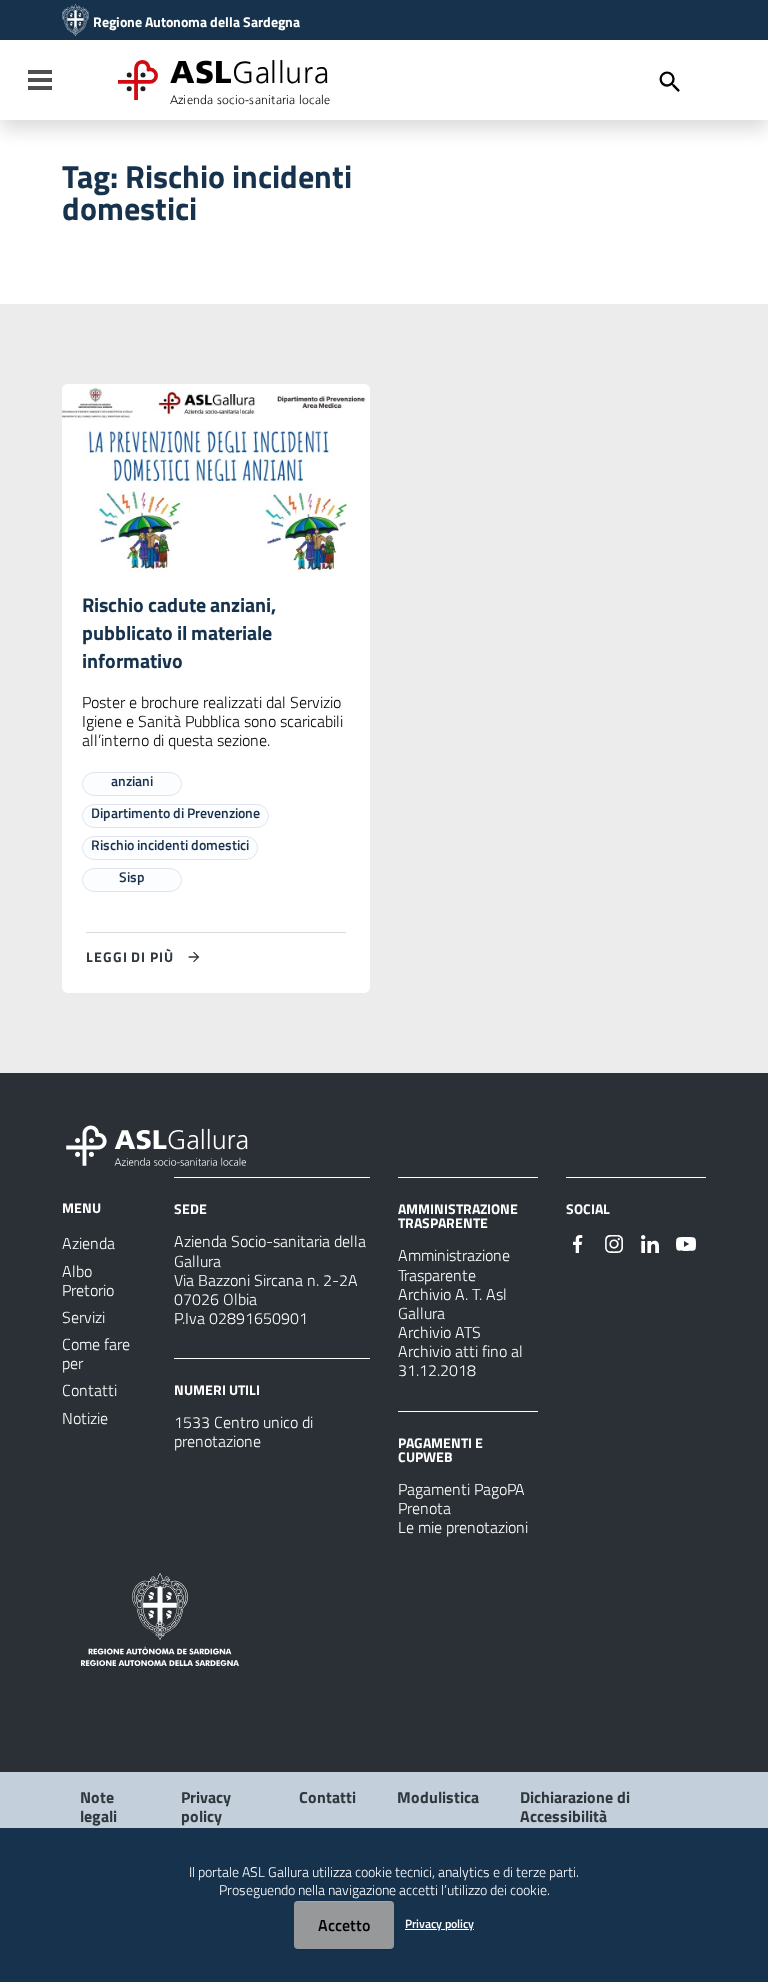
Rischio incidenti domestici (170, 844)
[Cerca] (670, 82)
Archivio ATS (439, 1332)
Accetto (344, 1925)
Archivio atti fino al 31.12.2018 (460, 1360)
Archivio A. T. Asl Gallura (452, 1303)
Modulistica (438, 1797)
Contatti (327, 1797)
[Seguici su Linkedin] (650, 1242)
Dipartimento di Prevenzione (175, 812)
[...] (166, 1143)
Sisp (132, 876)
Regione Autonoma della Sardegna (196, 22)
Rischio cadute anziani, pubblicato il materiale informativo (179, 632)
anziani (132, 780)
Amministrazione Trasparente (454, 1264)
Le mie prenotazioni (463, 1527)
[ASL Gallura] (75, 22)
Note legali (98, 1806)
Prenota (424, 1508)
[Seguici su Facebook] (578, 1242)
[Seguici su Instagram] (614, 1242)
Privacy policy (206, 1806)
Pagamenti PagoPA (461, 1489)
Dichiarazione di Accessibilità (575, 1806)
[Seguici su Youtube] (686, 1242)
